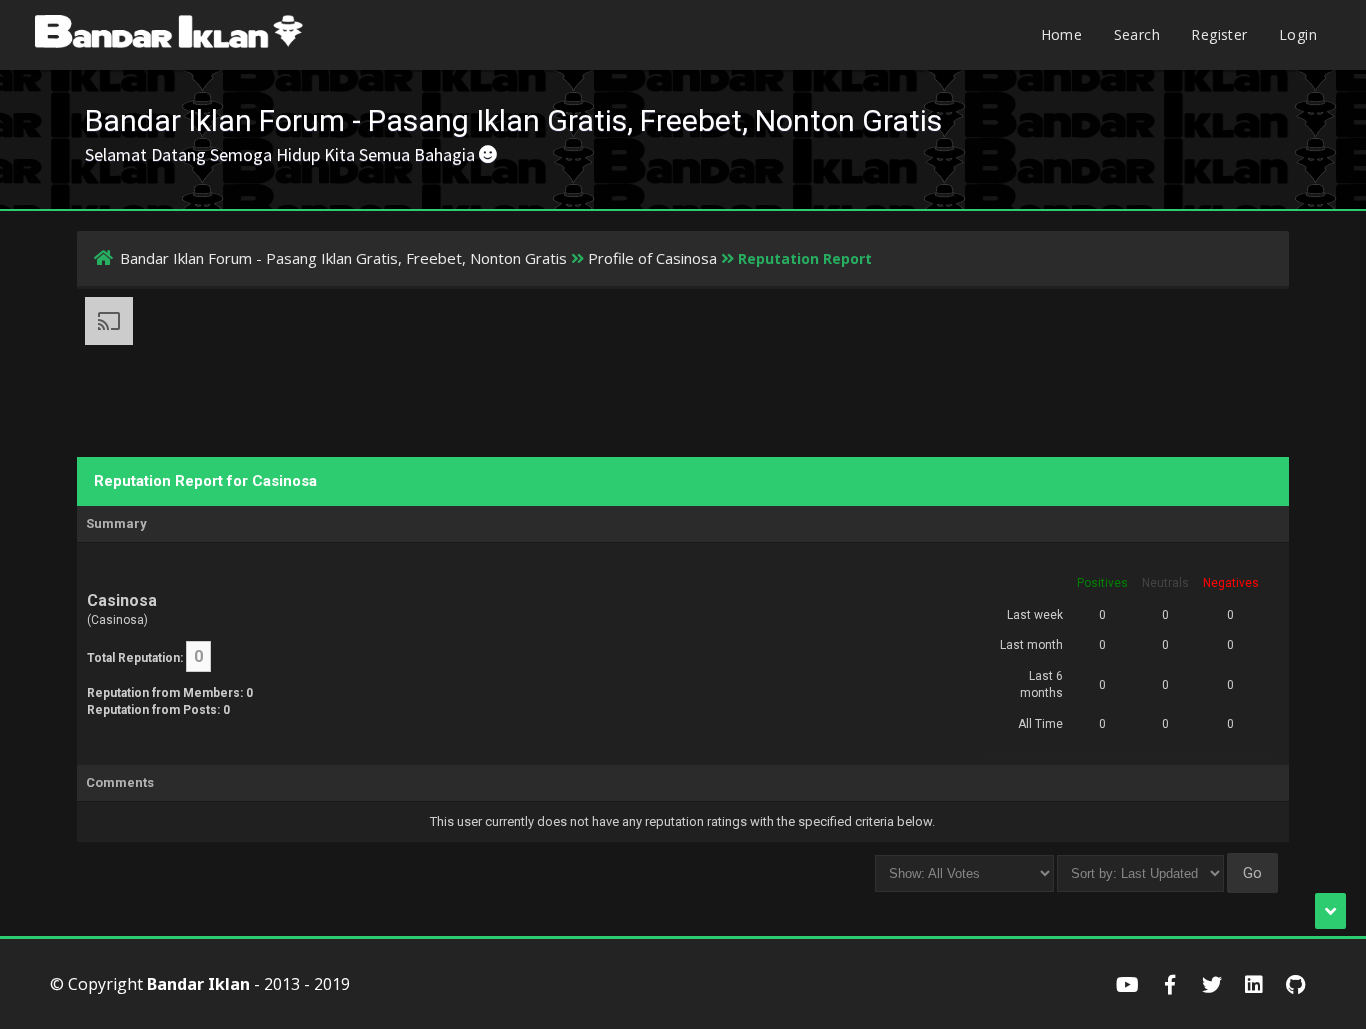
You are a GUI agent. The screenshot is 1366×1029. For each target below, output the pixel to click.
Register (1219, 34)
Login (1298, 34)
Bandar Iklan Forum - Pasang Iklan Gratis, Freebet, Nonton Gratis (343, 258)
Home (1062, 34)
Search (1137, 34)
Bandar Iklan (198, 984)
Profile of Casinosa (652, 258)
